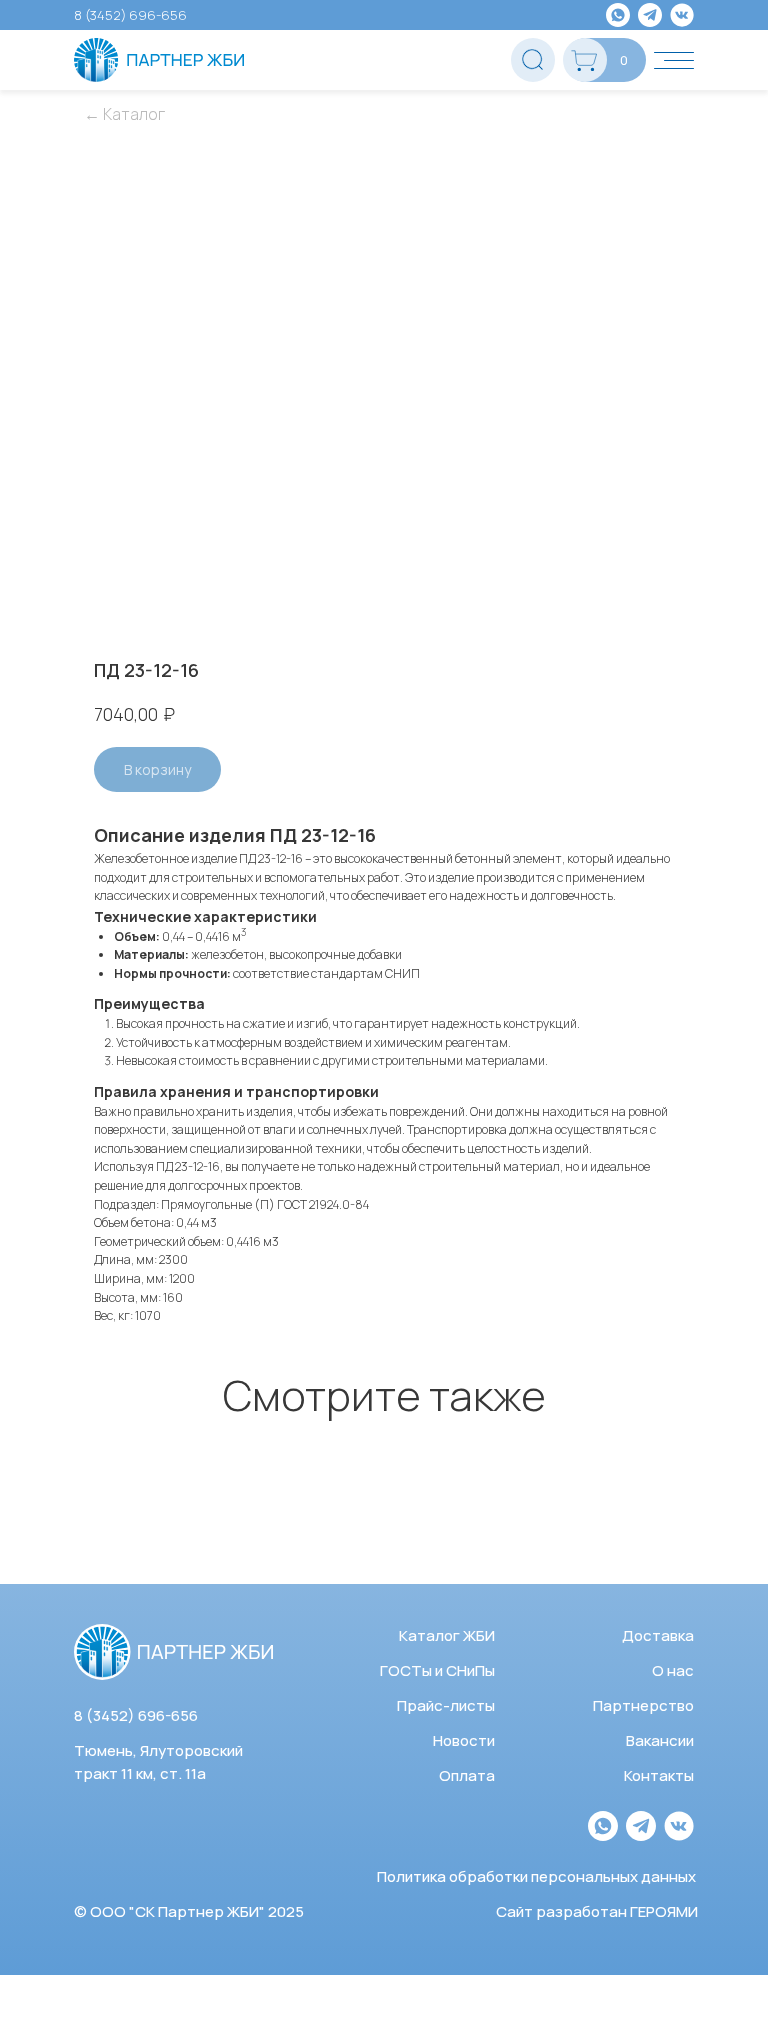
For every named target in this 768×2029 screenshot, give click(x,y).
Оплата (467, 1775)
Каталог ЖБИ (447, 1635)
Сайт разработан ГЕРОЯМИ (597, 1911)
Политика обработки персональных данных (536, 1876)
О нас (673, 1670)
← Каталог (124, 114)
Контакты (659, 1775)
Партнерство (643, 1705)
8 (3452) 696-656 (130, 15)
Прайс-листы (446, 1705)
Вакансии (660, 1740)
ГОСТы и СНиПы (437, 1670)
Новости (464, 1740)
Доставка (658, 1635)
